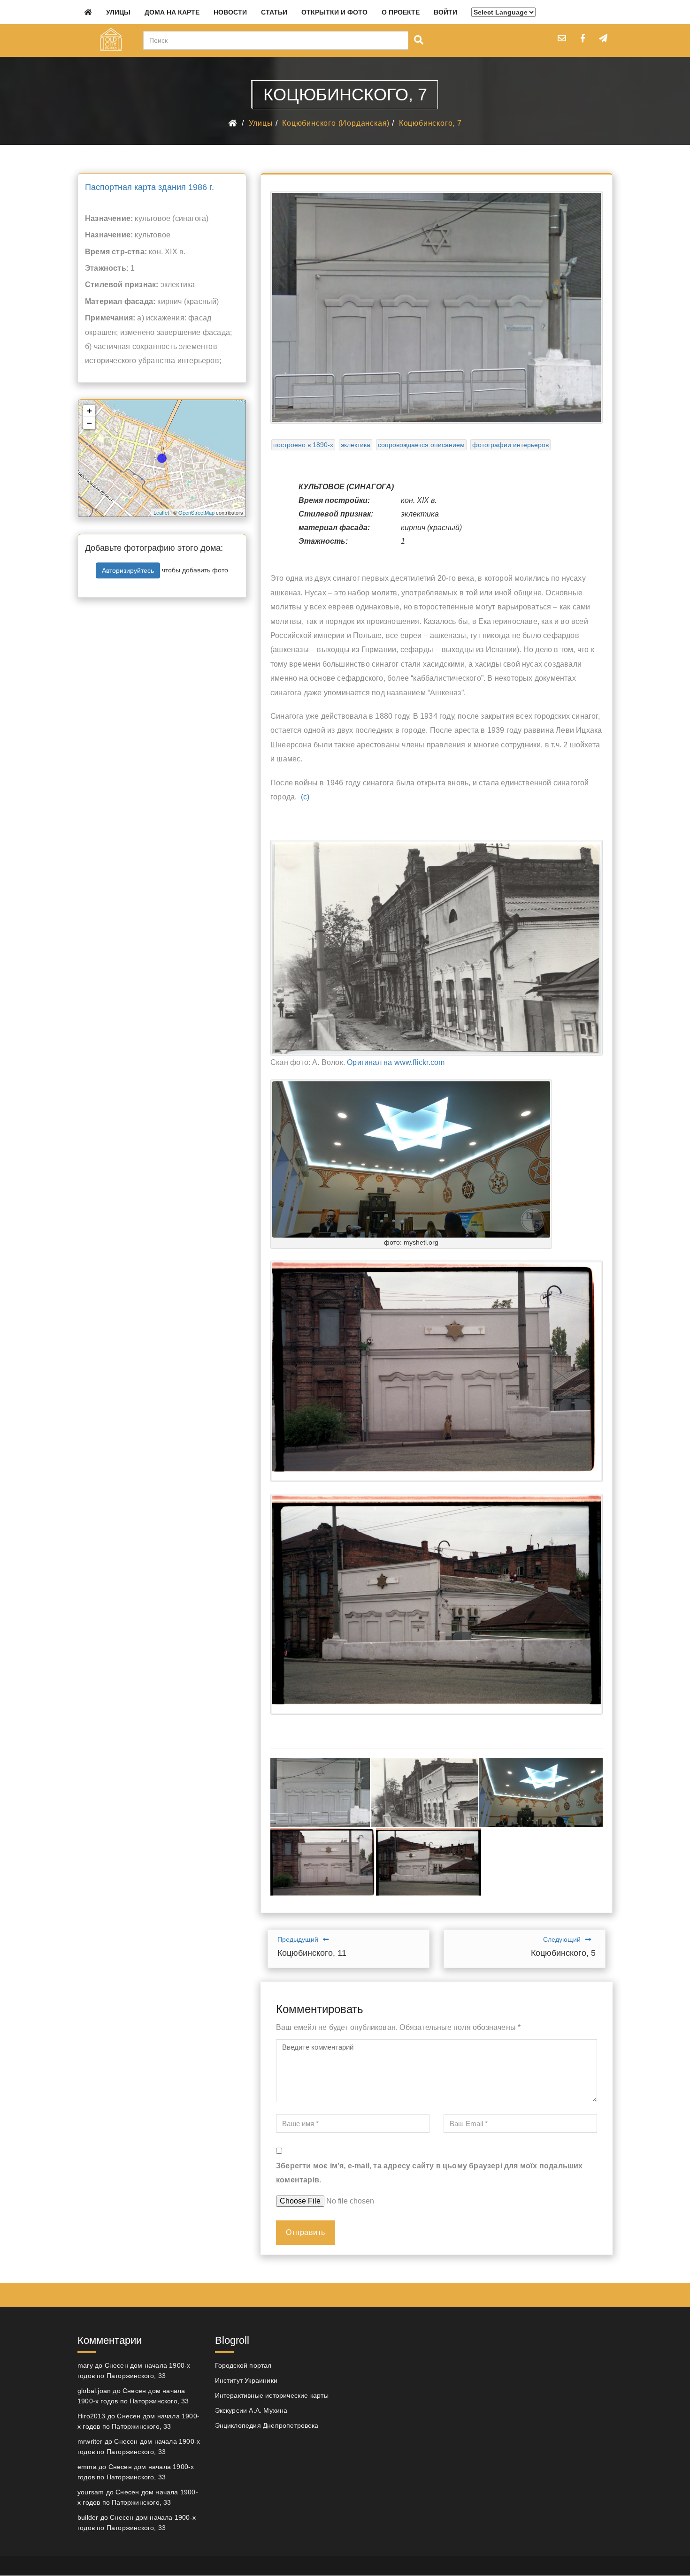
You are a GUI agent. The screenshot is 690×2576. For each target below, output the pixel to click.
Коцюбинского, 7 (430, 123)
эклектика (356, 445)
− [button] (89, 423)
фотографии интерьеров (510, 445)
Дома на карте (172, 12)
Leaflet (161, 512)
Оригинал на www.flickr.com (396, 1062)
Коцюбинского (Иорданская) (336, 123)
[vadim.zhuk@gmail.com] (562, 38)
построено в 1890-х (303, 445)
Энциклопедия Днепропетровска (267, 2425)
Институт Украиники (246, 2380)
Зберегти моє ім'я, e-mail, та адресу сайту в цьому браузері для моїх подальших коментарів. (429, 2173)
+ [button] (89, 411)
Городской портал (243, 2365)
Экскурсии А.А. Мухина (251, 2410)
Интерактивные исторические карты (272, 2395)
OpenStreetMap (196, 512)
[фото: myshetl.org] (541, 1793)
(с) (305, 797)
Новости (230, 12)
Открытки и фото (334, 12)
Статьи (274, 12)
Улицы (118, 12)
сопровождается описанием (421, 445)
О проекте (401, 12)
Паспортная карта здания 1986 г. (149, 187)
